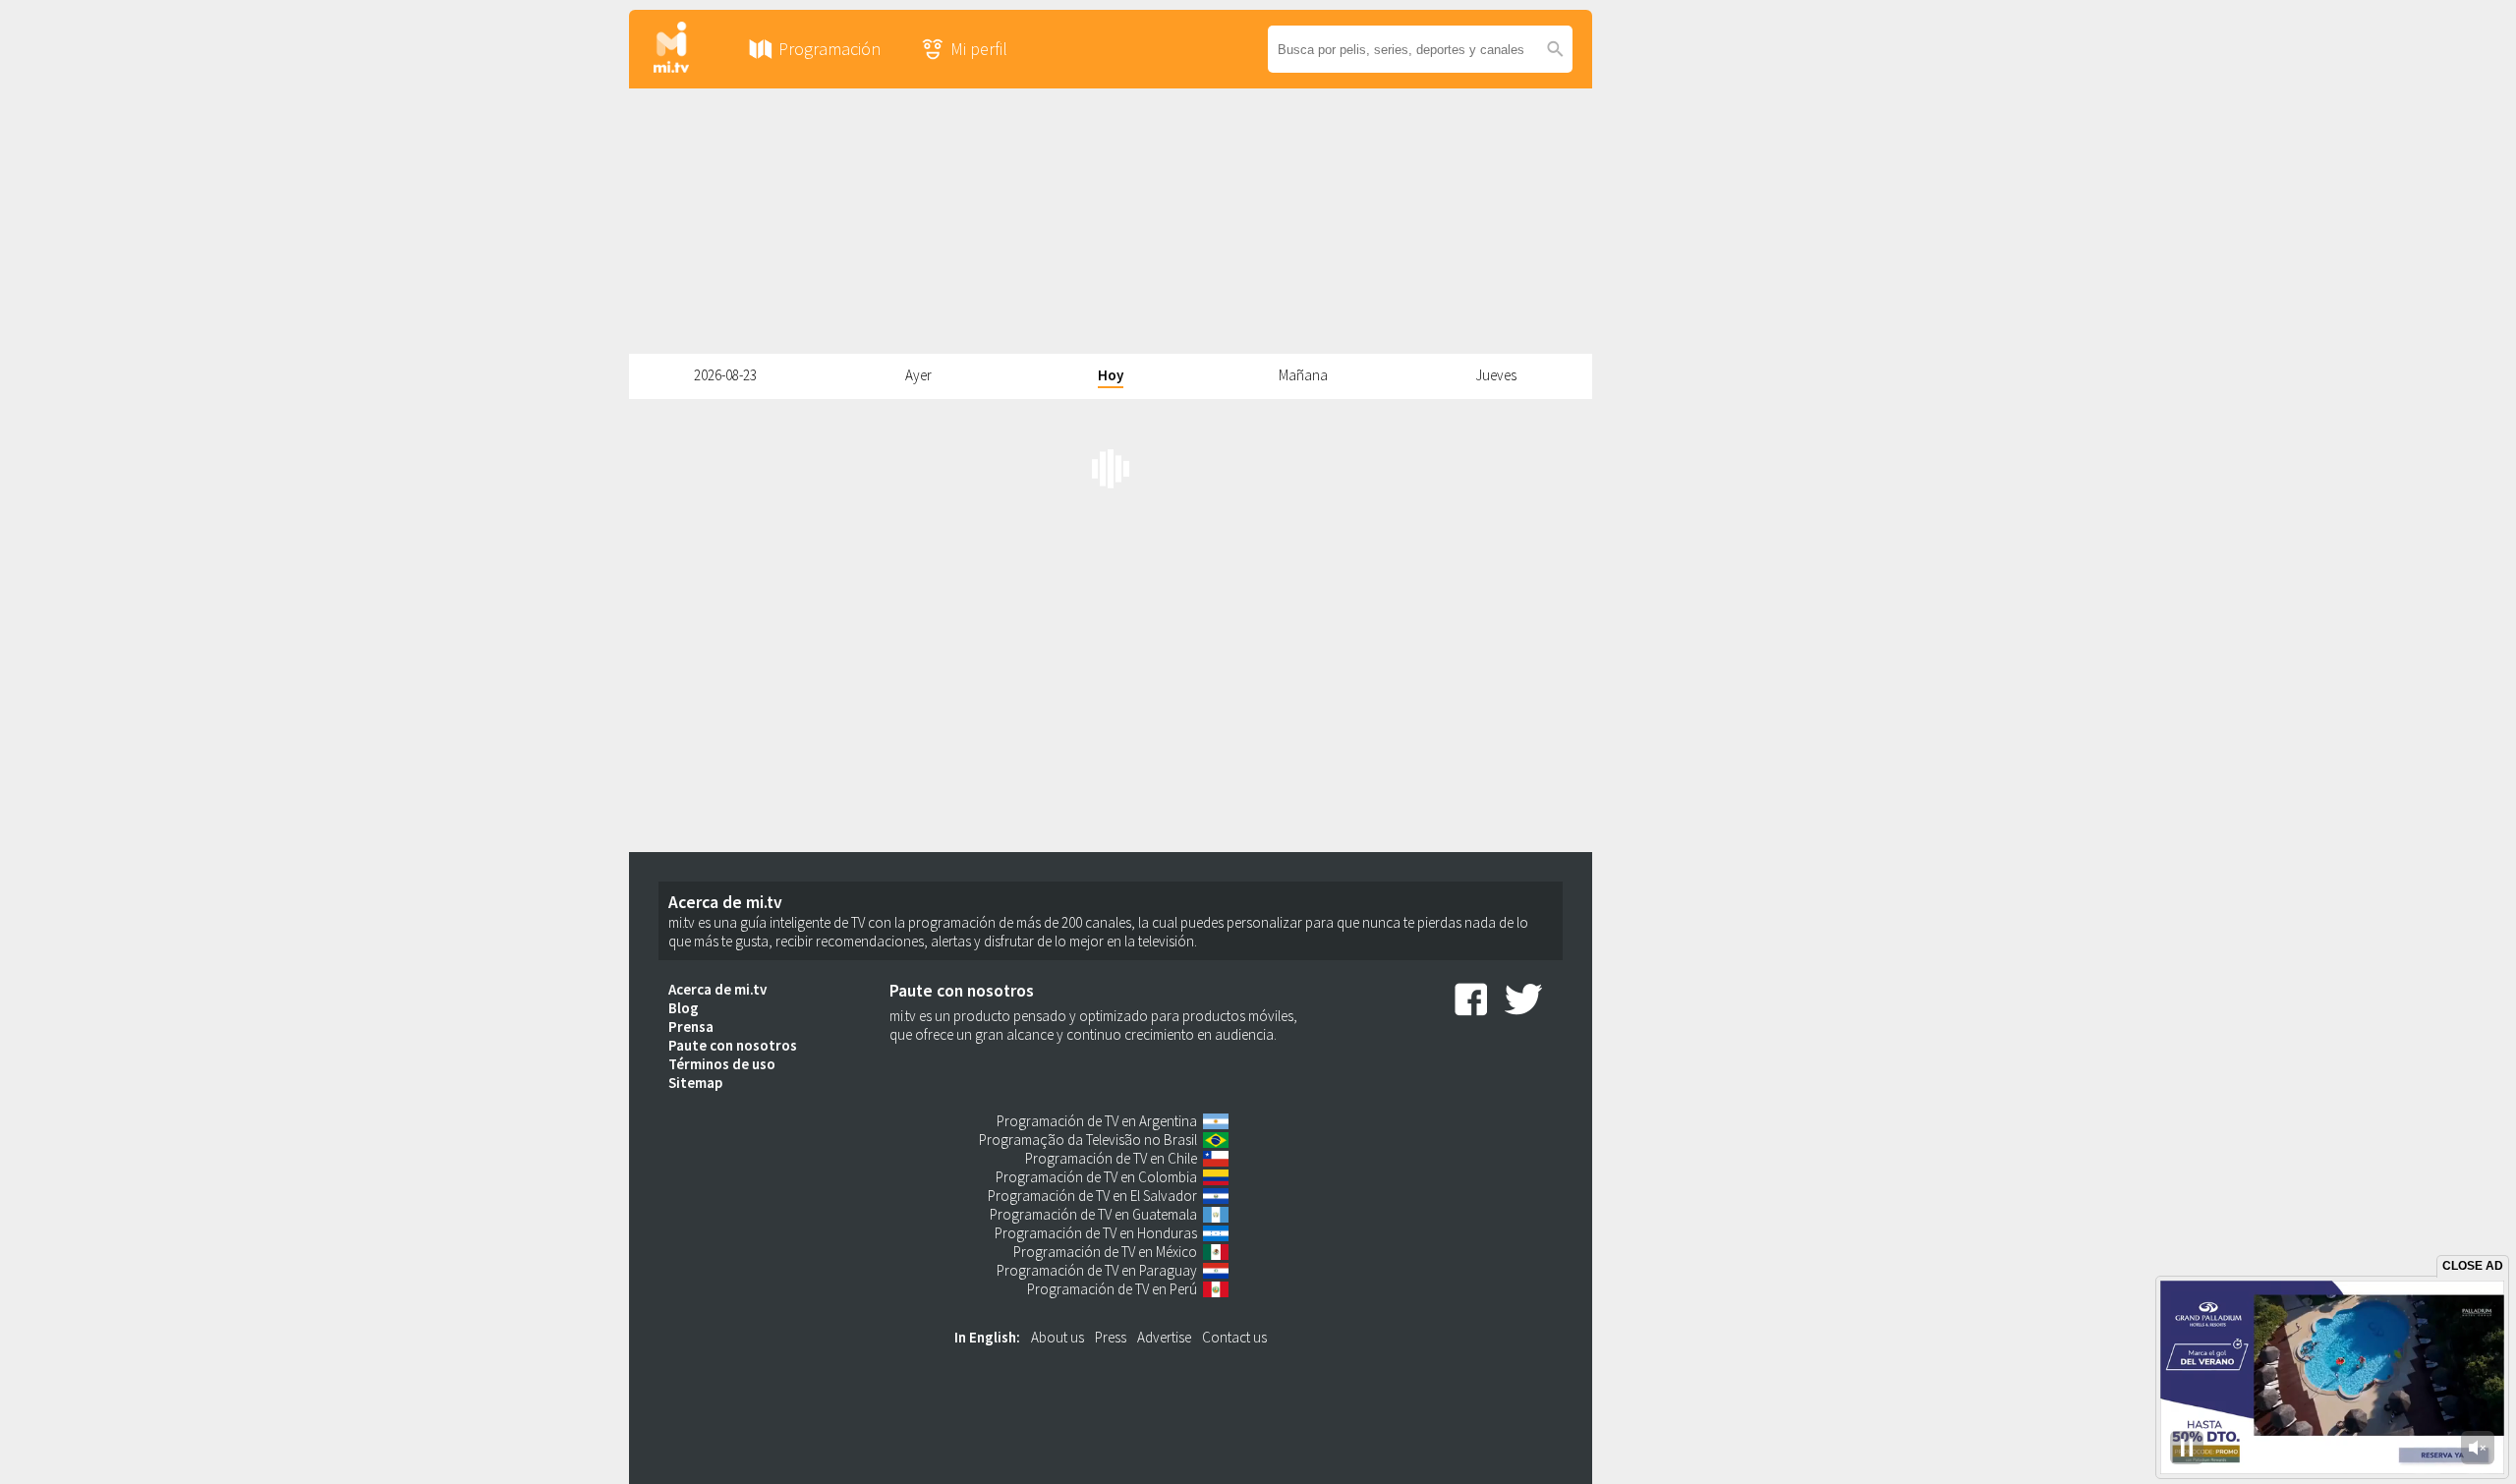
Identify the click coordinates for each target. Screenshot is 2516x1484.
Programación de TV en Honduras (1096, 1233)
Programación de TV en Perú (1112, 1289)
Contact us (1234, 1337)
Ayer (918, 375)
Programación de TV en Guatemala (1093, 1214)
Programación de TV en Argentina (1097, 1121)
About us (1058, 1337)
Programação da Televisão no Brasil (1088, 1140)
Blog (684, 1008)
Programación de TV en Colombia (1096, 1177)
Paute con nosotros (733, 1045)
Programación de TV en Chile (1111, 1158)
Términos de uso (722, 1064)
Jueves (1496, 375)
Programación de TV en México (1105, 1252)
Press (1111, 1337)
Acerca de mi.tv (717, 989)
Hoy (1111, 375)
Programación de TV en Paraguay (1097, 1270)
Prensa (691, 1027)
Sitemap (695, 1083)
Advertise (1164, 1337)
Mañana (1303, 375)
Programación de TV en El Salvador (1092, 1196)
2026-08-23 (725, 375)
